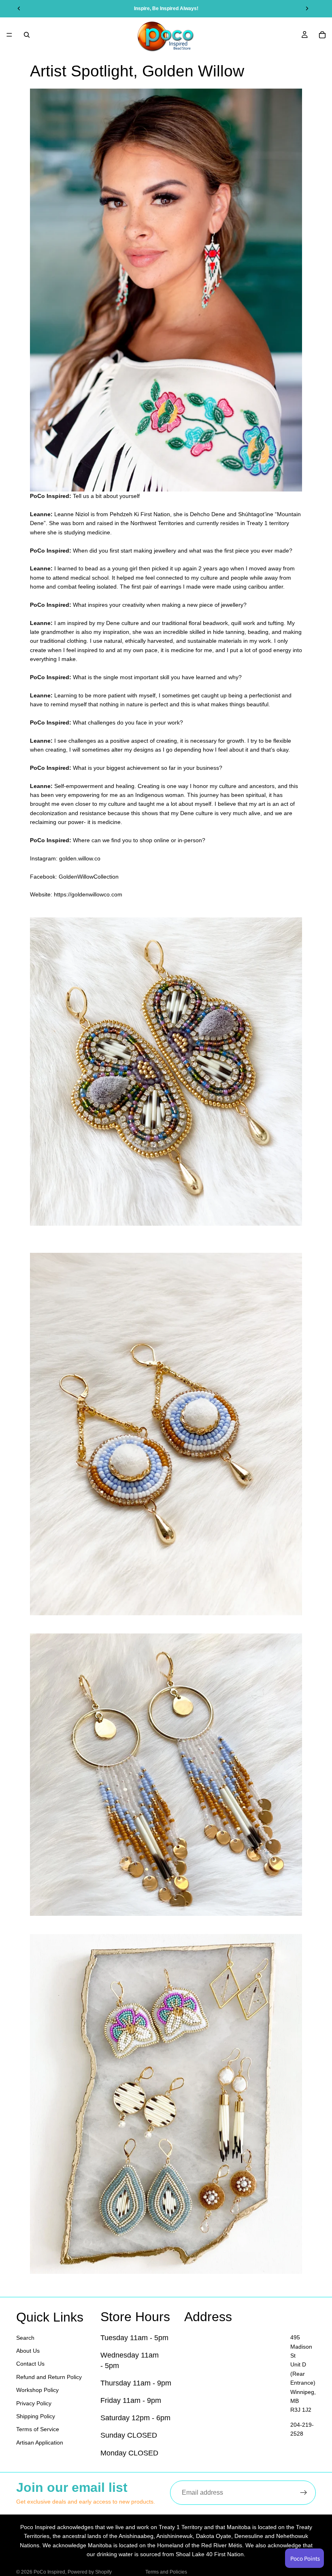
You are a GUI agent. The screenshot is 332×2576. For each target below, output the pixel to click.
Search (25, 2337)
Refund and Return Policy (49, 2377)
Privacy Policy (34, 2403)
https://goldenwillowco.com (88, 894)
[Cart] (322, 35)
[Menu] (9, 35)
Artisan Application (40, 2442)
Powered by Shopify (90, 2572)
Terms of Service (38, 2429)
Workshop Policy (37, 2390)
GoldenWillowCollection (89, 877)
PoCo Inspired (49, 2572)
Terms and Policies (166, 2572)
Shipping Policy (36, 2416)
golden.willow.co (80, 858)
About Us (28, 2351)
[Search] (27, 35)
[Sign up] (304, 2493)
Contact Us (30, 2364)
